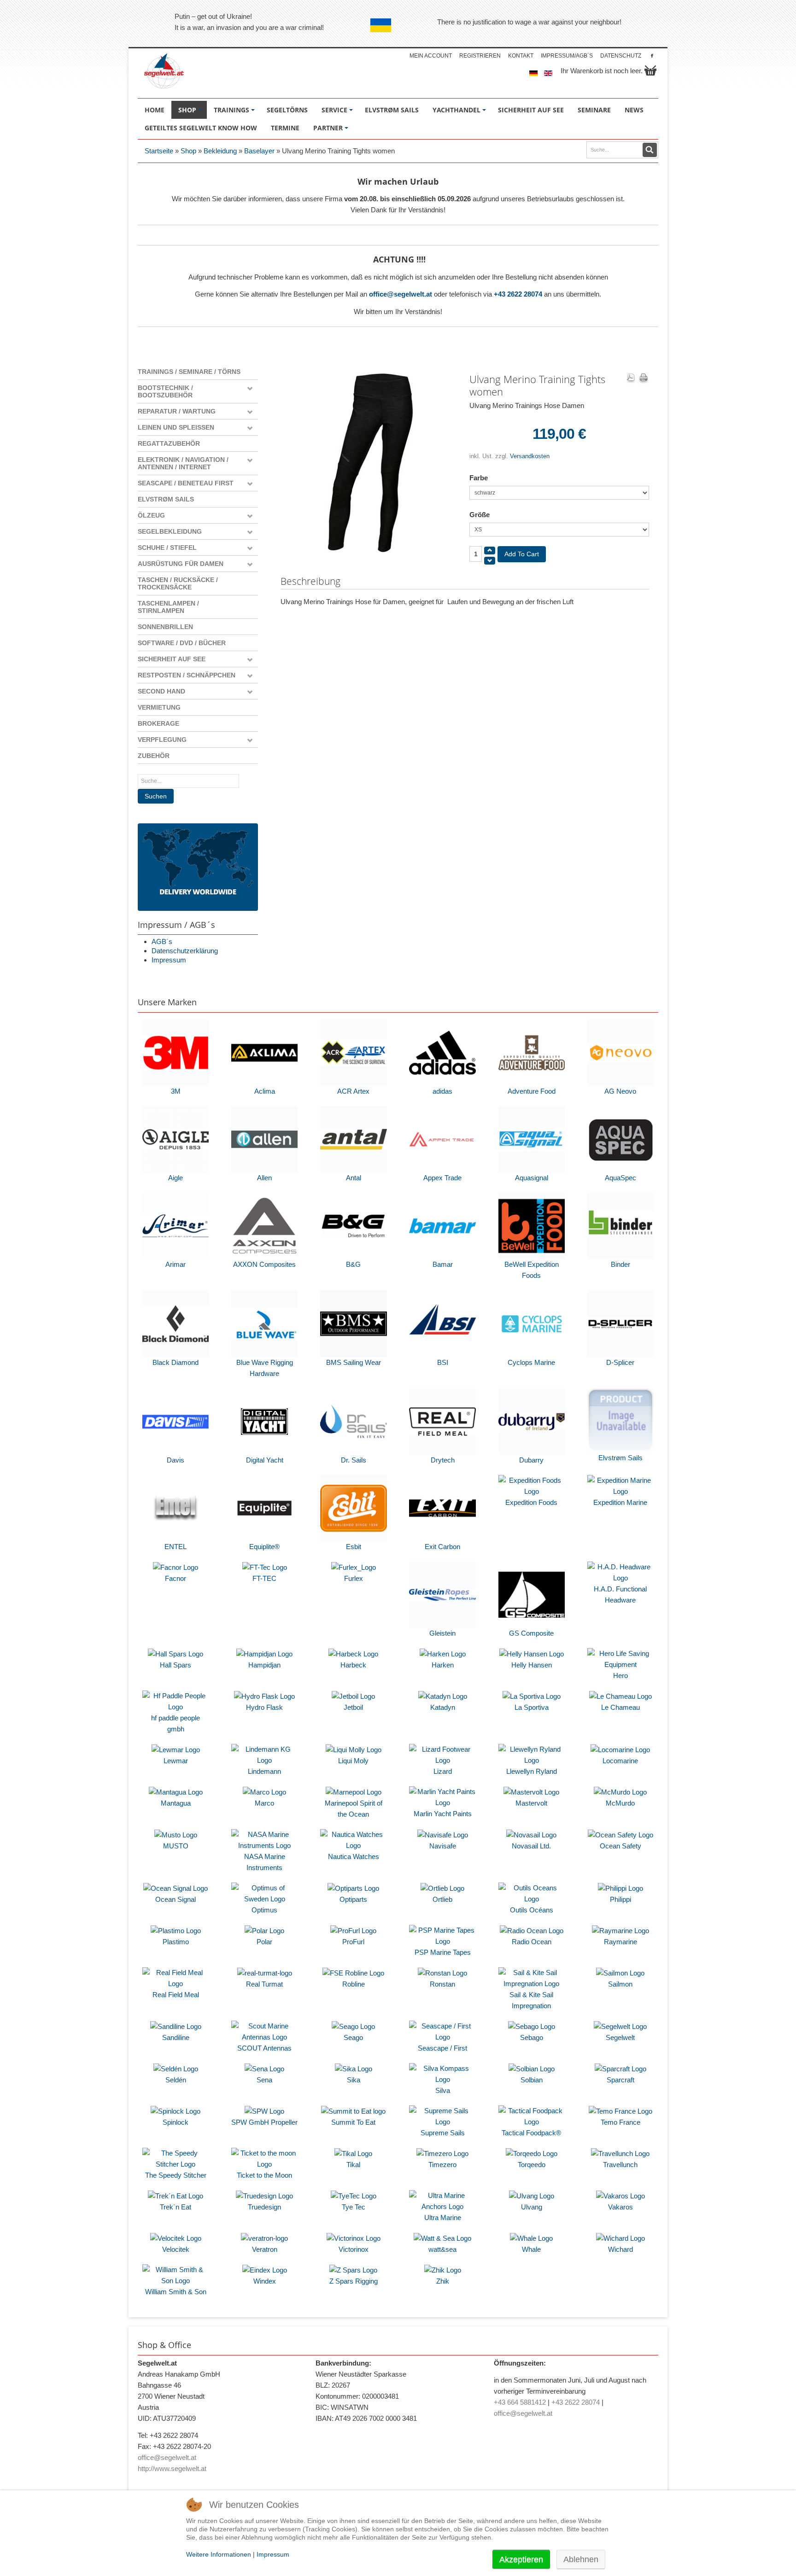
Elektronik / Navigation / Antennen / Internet (183, 463)
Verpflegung (162, 740)
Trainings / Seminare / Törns (189, 372)
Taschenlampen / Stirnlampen (168, 607)
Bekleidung (220, 151)
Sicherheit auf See (172, 659)
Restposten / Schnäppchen (187, 675)
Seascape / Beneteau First (186, 483)
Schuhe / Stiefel (167, 548)
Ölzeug (151, 515)
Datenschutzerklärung (185, 951)
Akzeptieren (521, 2559)
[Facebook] (652, 55)
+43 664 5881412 (520, 2402)
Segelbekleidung (170, 531)
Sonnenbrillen (165, 627)
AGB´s (162, 941)
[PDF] (631, 379)
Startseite (159, 151)
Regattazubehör (169, 443)
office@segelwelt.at (401, 294)
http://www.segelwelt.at (172, 2468)
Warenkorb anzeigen (650, 70)
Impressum (169, 960)
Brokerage (158, 723)
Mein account (431, 56)
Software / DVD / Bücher (182, 643)
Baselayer (259, 151)
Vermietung (159, 707)
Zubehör (154, 756)
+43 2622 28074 (518, 294)
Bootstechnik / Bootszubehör (165, 391)
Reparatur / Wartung (177, 411)
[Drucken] (644, 379)
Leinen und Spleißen (176, 427)
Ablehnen (581, 2559)
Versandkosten (530, 456)
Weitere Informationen (219, 2554)
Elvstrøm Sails (166, 499)
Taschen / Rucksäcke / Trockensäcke (178, 583)
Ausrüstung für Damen (181, 564)
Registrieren (480, 56)
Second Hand (161, 691)
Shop (188, 151)
